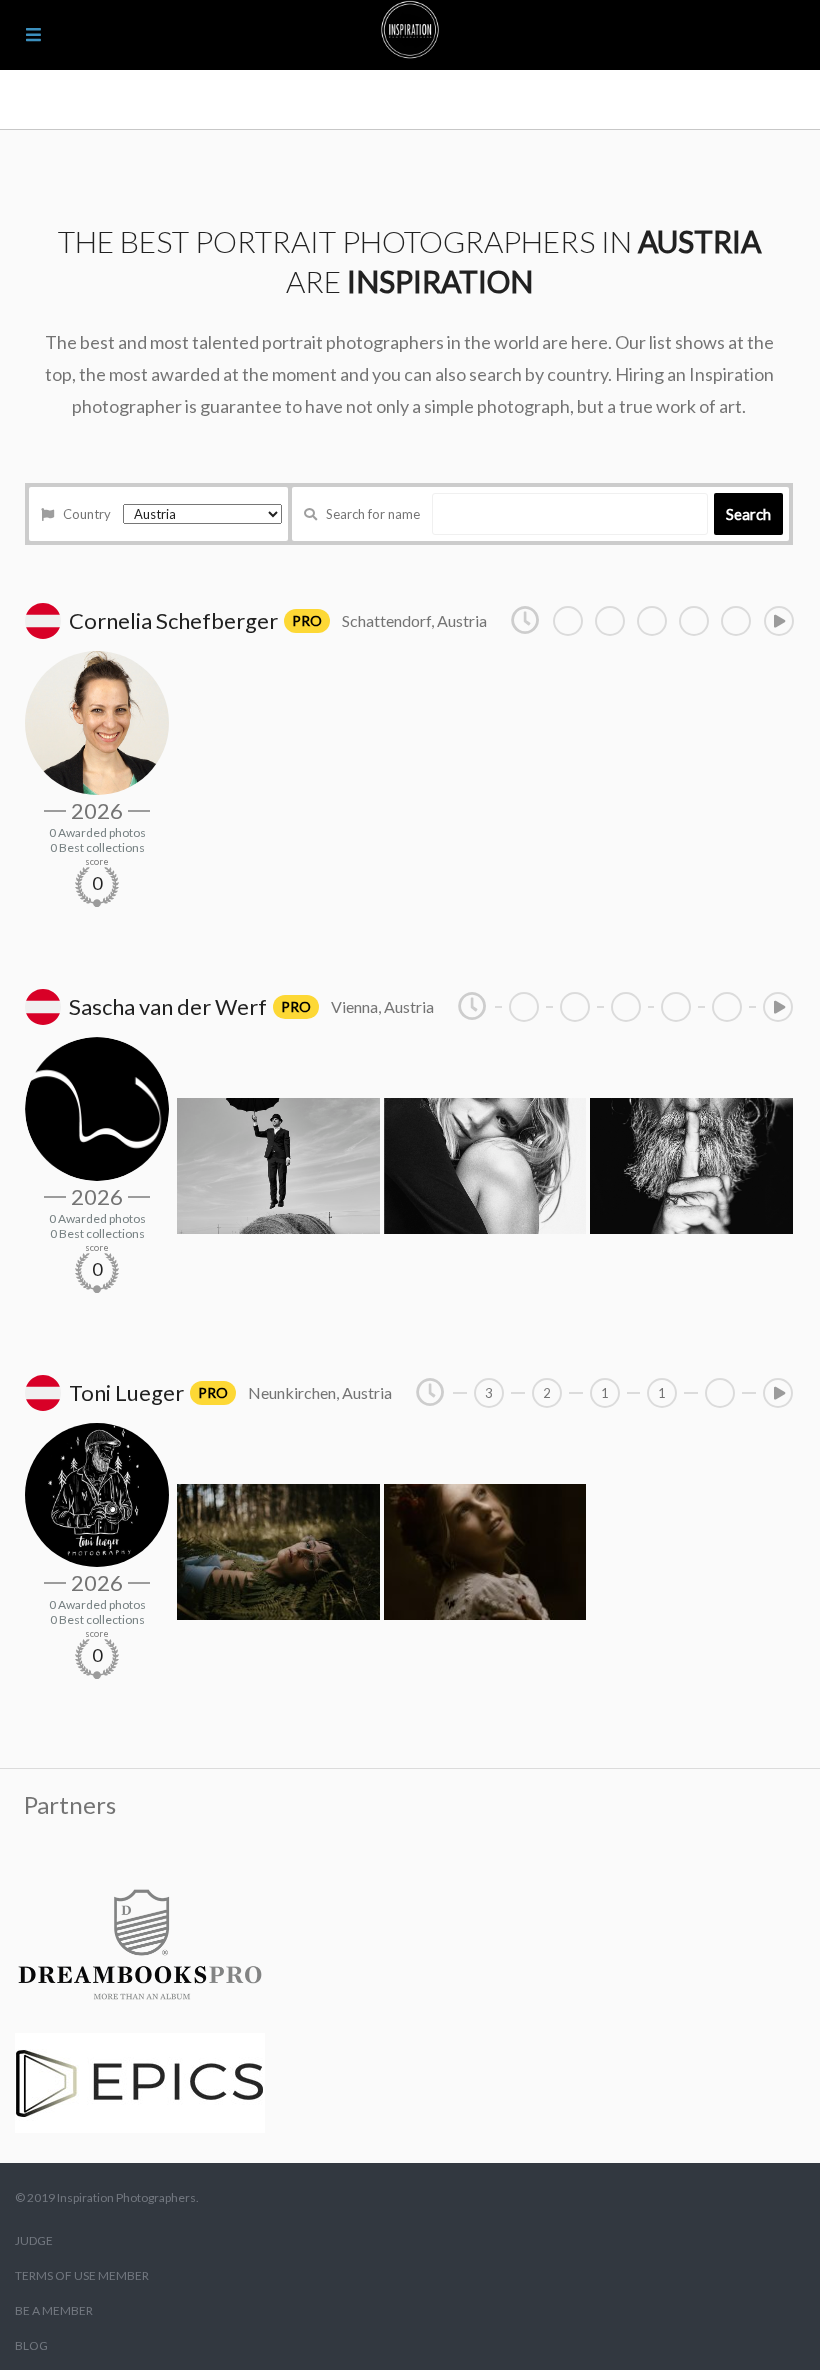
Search (748, 514)
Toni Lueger (126, 1392)
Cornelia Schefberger (173, 620)
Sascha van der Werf (168, 1006)
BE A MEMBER (54, 2310)
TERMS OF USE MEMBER (82, 2275)
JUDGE (34, 2240)
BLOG (31, 2345)
